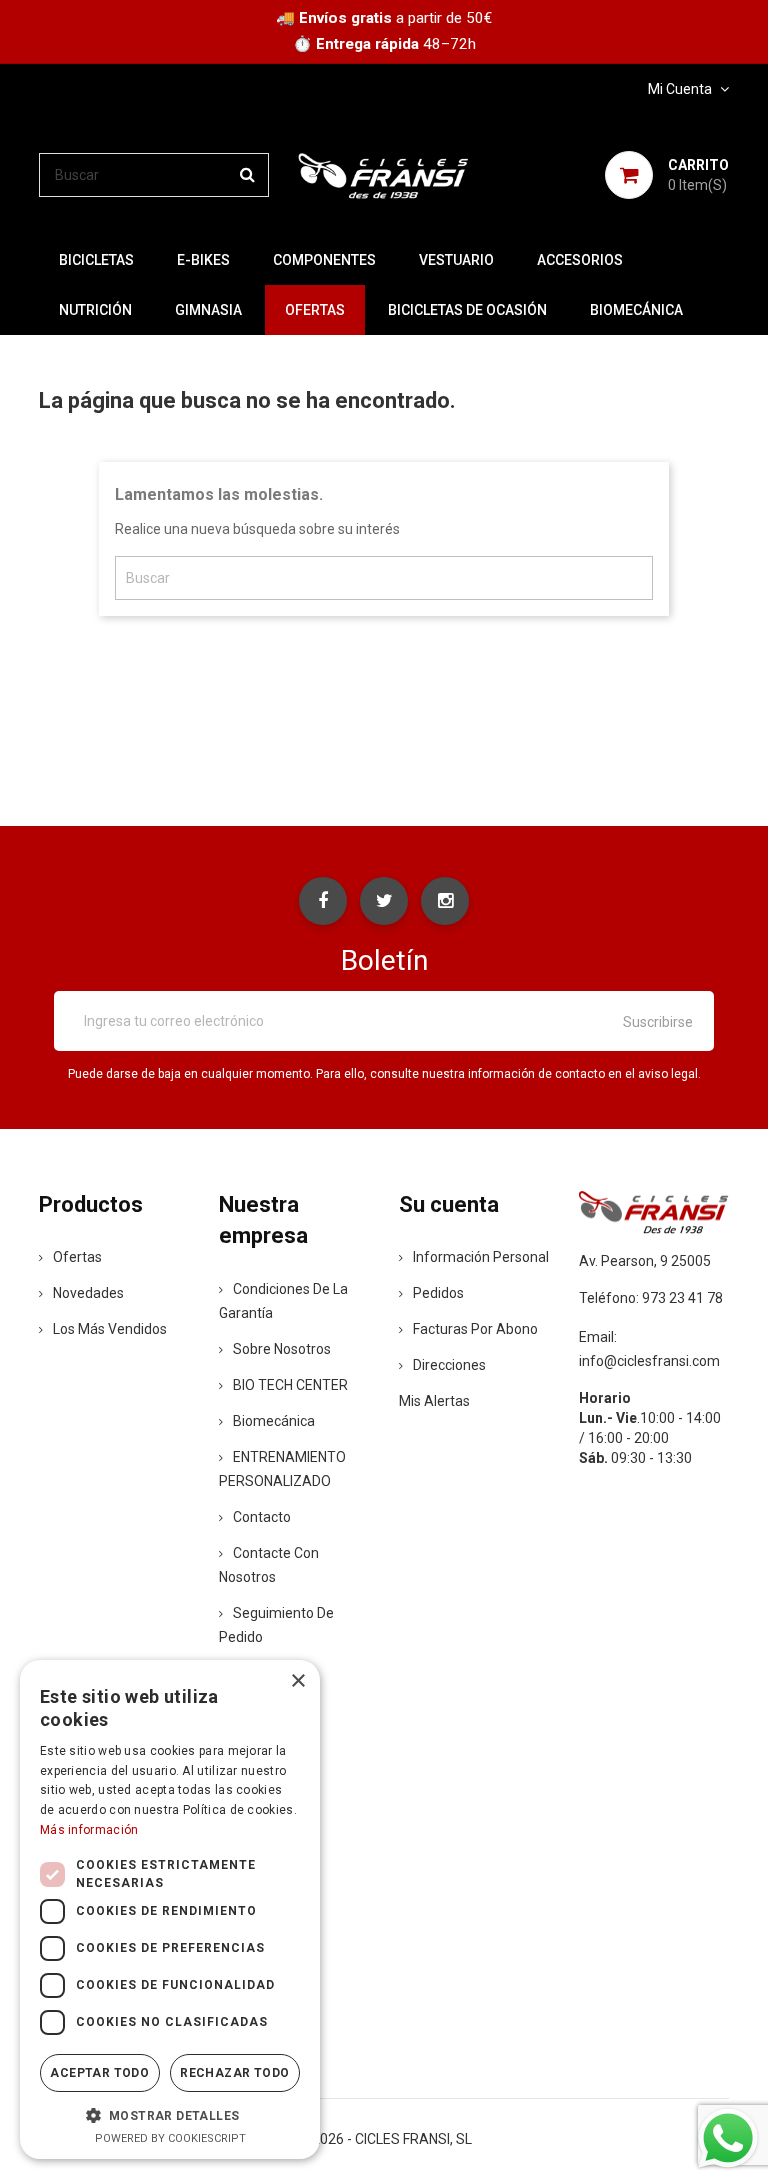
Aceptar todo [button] (99, 2073)
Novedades (88, 1293)
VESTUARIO (456, 260)
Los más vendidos (110, 1329)
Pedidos (438, 1293)
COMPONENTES (324, 260)
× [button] (297, 1681)
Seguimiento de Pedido (276, 1625)
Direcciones (449, 1365)
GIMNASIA (208, 310)
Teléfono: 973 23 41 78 (651, 1298)
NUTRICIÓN (95, 310)
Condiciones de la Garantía (283, 1301)
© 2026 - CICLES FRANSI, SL (384, 2139)
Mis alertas (434, 1401)
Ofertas (77, 1257)
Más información (89, 1830)
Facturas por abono (475, 1329)
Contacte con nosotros (269, 1565)
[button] (170, 2115)
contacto (262, 1517)
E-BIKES (203, 260)
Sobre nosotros (282, 1349)
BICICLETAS (96, 260)
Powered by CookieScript (170, 2138)
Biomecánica (636, 310)
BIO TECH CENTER (290, 1385)
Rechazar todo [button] (234, 2073)
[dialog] (170, 1909)
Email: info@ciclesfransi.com (649, 1349)
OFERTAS (315, 310)
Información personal (481, 1257)
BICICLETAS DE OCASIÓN (467, 310)
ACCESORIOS (580, 260)
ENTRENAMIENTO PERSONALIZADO (282, 1469)
